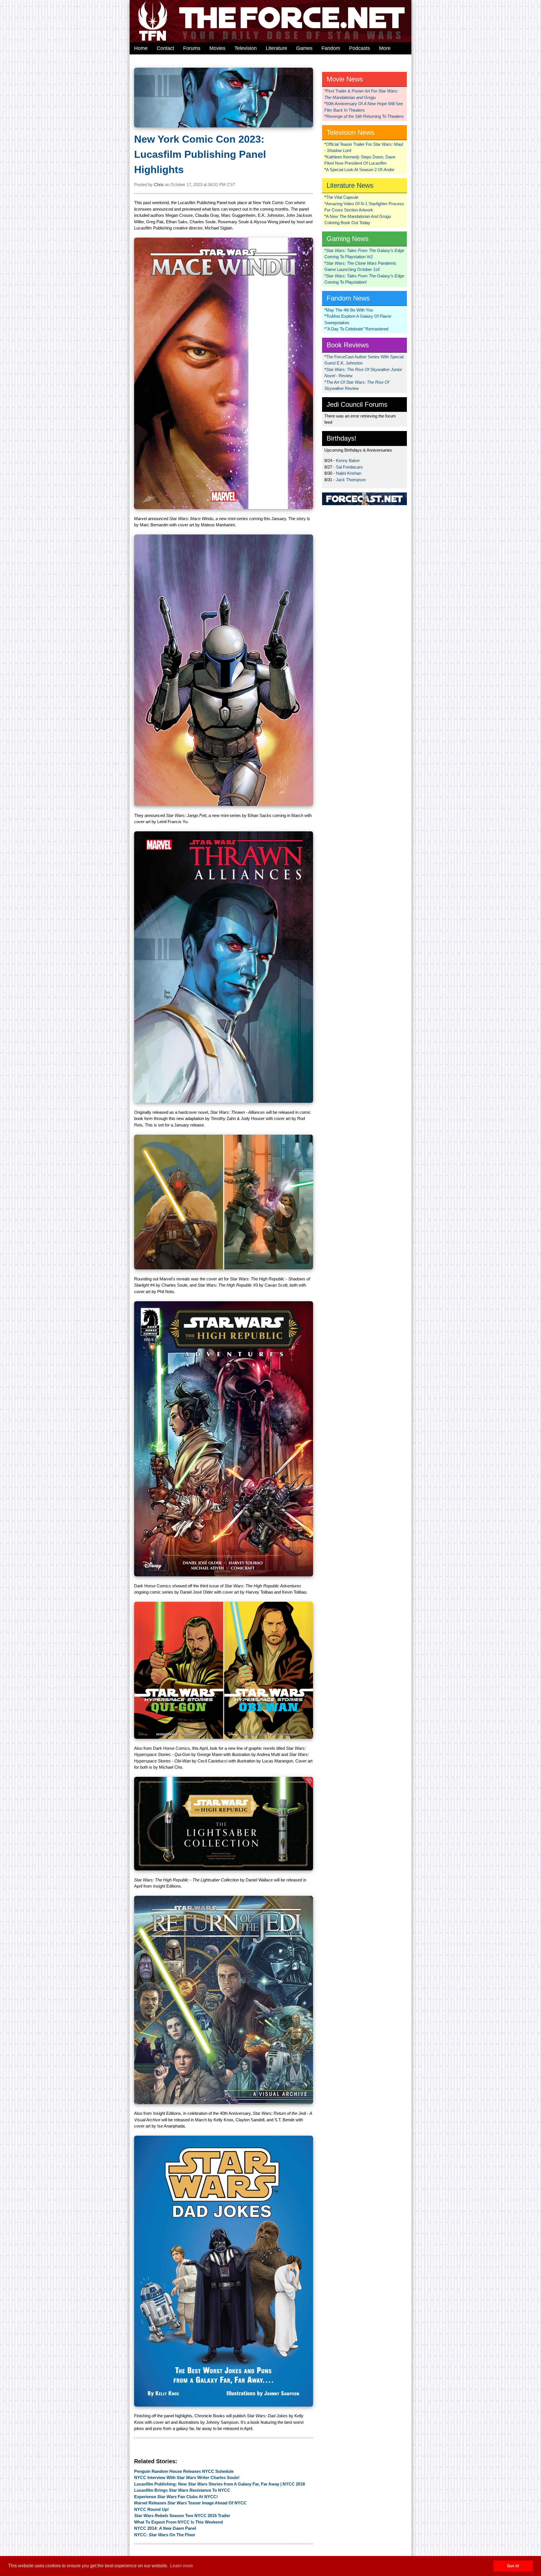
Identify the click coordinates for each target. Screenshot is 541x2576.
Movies (217, 48)
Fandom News (348, 298)
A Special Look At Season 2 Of (360, 170)
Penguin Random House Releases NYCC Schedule (184, 2471)
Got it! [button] (513, 2566)
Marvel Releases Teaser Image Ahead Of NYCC (190, 2503)
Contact (165, 48)
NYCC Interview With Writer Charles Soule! (187, 2477)
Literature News (350, 185)
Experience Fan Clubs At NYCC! (176, 2497)
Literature (276, 48)
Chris (159, 185)
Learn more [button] (182, 2566)
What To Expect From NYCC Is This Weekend (179, 2522)
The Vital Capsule (342, 197)
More (385, 48)
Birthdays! (342, 438)
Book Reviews (348, 345)
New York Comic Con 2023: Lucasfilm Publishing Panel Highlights (200, 154)
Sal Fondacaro (349, 467)
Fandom (331, 48)
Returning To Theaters (365, 116)
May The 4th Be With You (349, 310)
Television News (350, 132)
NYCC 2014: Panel (165, 2528)
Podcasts (360, 48)
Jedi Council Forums (357, 404)
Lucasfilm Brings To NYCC (182, 2490)
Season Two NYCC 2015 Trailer (182, 2516)
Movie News (345, 79)
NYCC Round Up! (151, 2509)
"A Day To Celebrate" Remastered (357, 329)
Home (141, 48)
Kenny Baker (348, 460)
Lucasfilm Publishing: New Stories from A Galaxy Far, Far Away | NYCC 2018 (219, 2484)
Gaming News (348, 239)
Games (304, 48)
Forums (192, 48)
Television (246, 48)
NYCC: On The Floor (165, 2535)
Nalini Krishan (349, 473)
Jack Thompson (351, 480)
